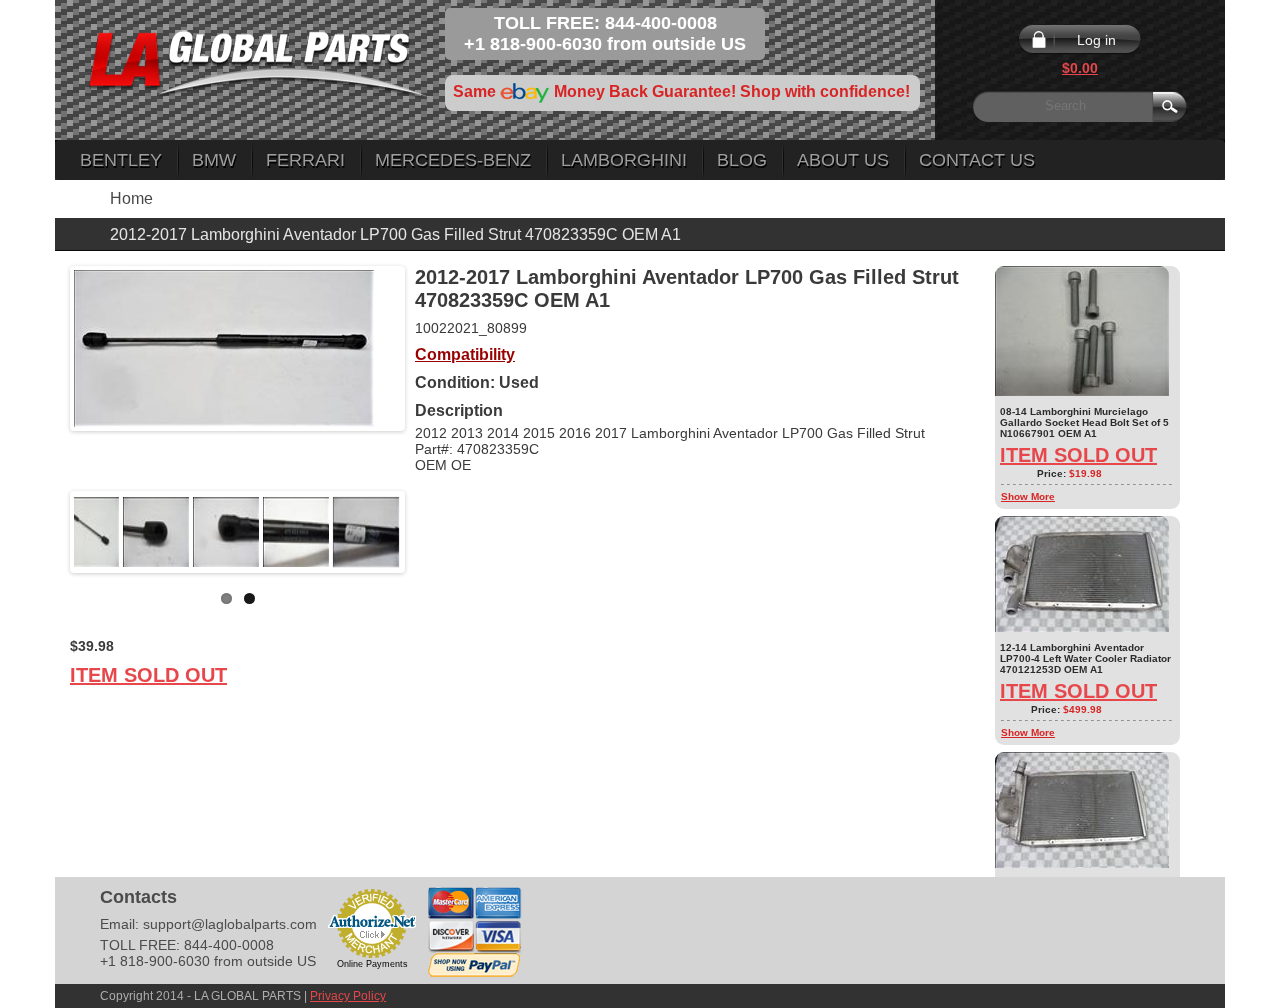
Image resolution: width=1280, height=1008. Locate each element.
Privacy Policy (348, 996)
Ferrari (305, 160)
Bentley (121, 160)
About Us (843, 160)
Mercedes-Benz (453, 160)
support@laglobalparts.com (230, 924)
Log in (1096, 40)
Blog (742, 160)
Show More (1028, 496)
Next (431, 532)
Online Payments (372, 964)
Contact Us (977, 160)
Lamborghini (624, 160)
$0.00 (1080, 68)
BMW (214, 160)
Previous (44, 532)
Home (131, 198)
